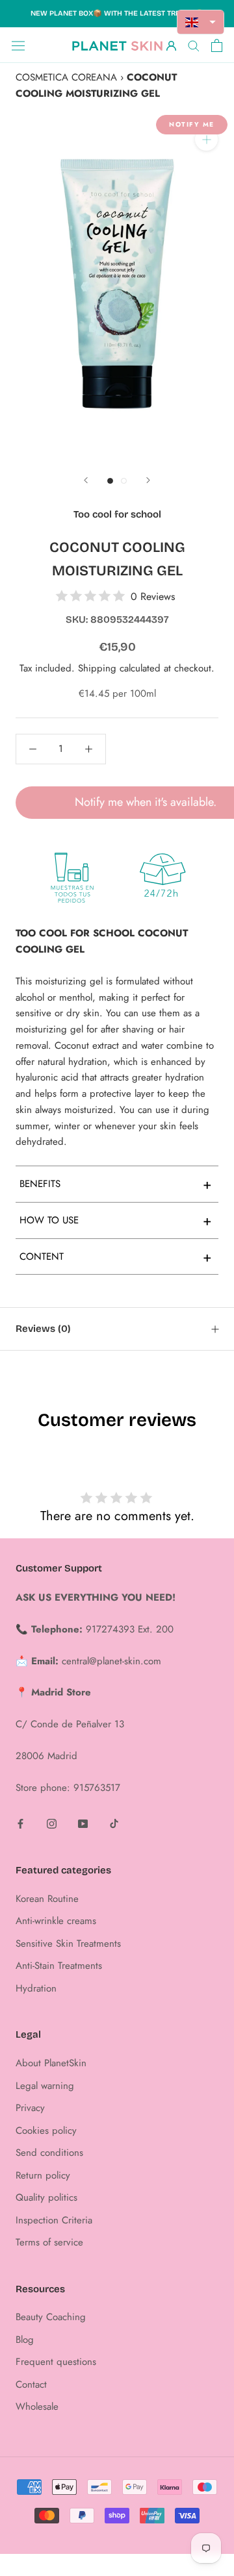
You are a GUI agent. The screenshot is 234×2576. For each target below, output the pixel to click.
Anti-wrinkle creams (56, 1921)
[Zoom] (206, 139)
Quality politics (46, 2197)
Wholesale (37, 2407)
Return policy (43, 2175)
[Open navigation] (18, 45)
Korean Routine (47, 1899)
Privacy (30, 2108)
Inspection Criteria (54, 2220)
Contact (31, 2384)
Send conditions (49, 2153)
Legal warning (45, 2086)
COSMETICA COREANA (66, 77)
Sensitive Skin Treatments (68, 1944)
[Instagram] (52, 1823)
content (116, 1257)
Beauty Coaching (51, 2317)
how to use (116, 1220)
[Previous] (86, 480)
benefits (116, 1184)
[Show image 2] (124, 481)
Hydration (36, 1988)
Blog (25, 2340)
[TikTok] (114, 1823)
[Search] (194, 45)
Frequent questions (56, 2362)
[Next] (148, 480)
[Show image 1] (110, 481)
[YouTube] (83, 1823)
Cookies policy (46, 2131)
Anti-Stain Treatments (59, 1966)
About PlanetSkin (51, 2063)
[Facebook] (20, 1823)
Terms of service (49, 2242)
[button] (201, 22)
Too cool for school (117, 514)
